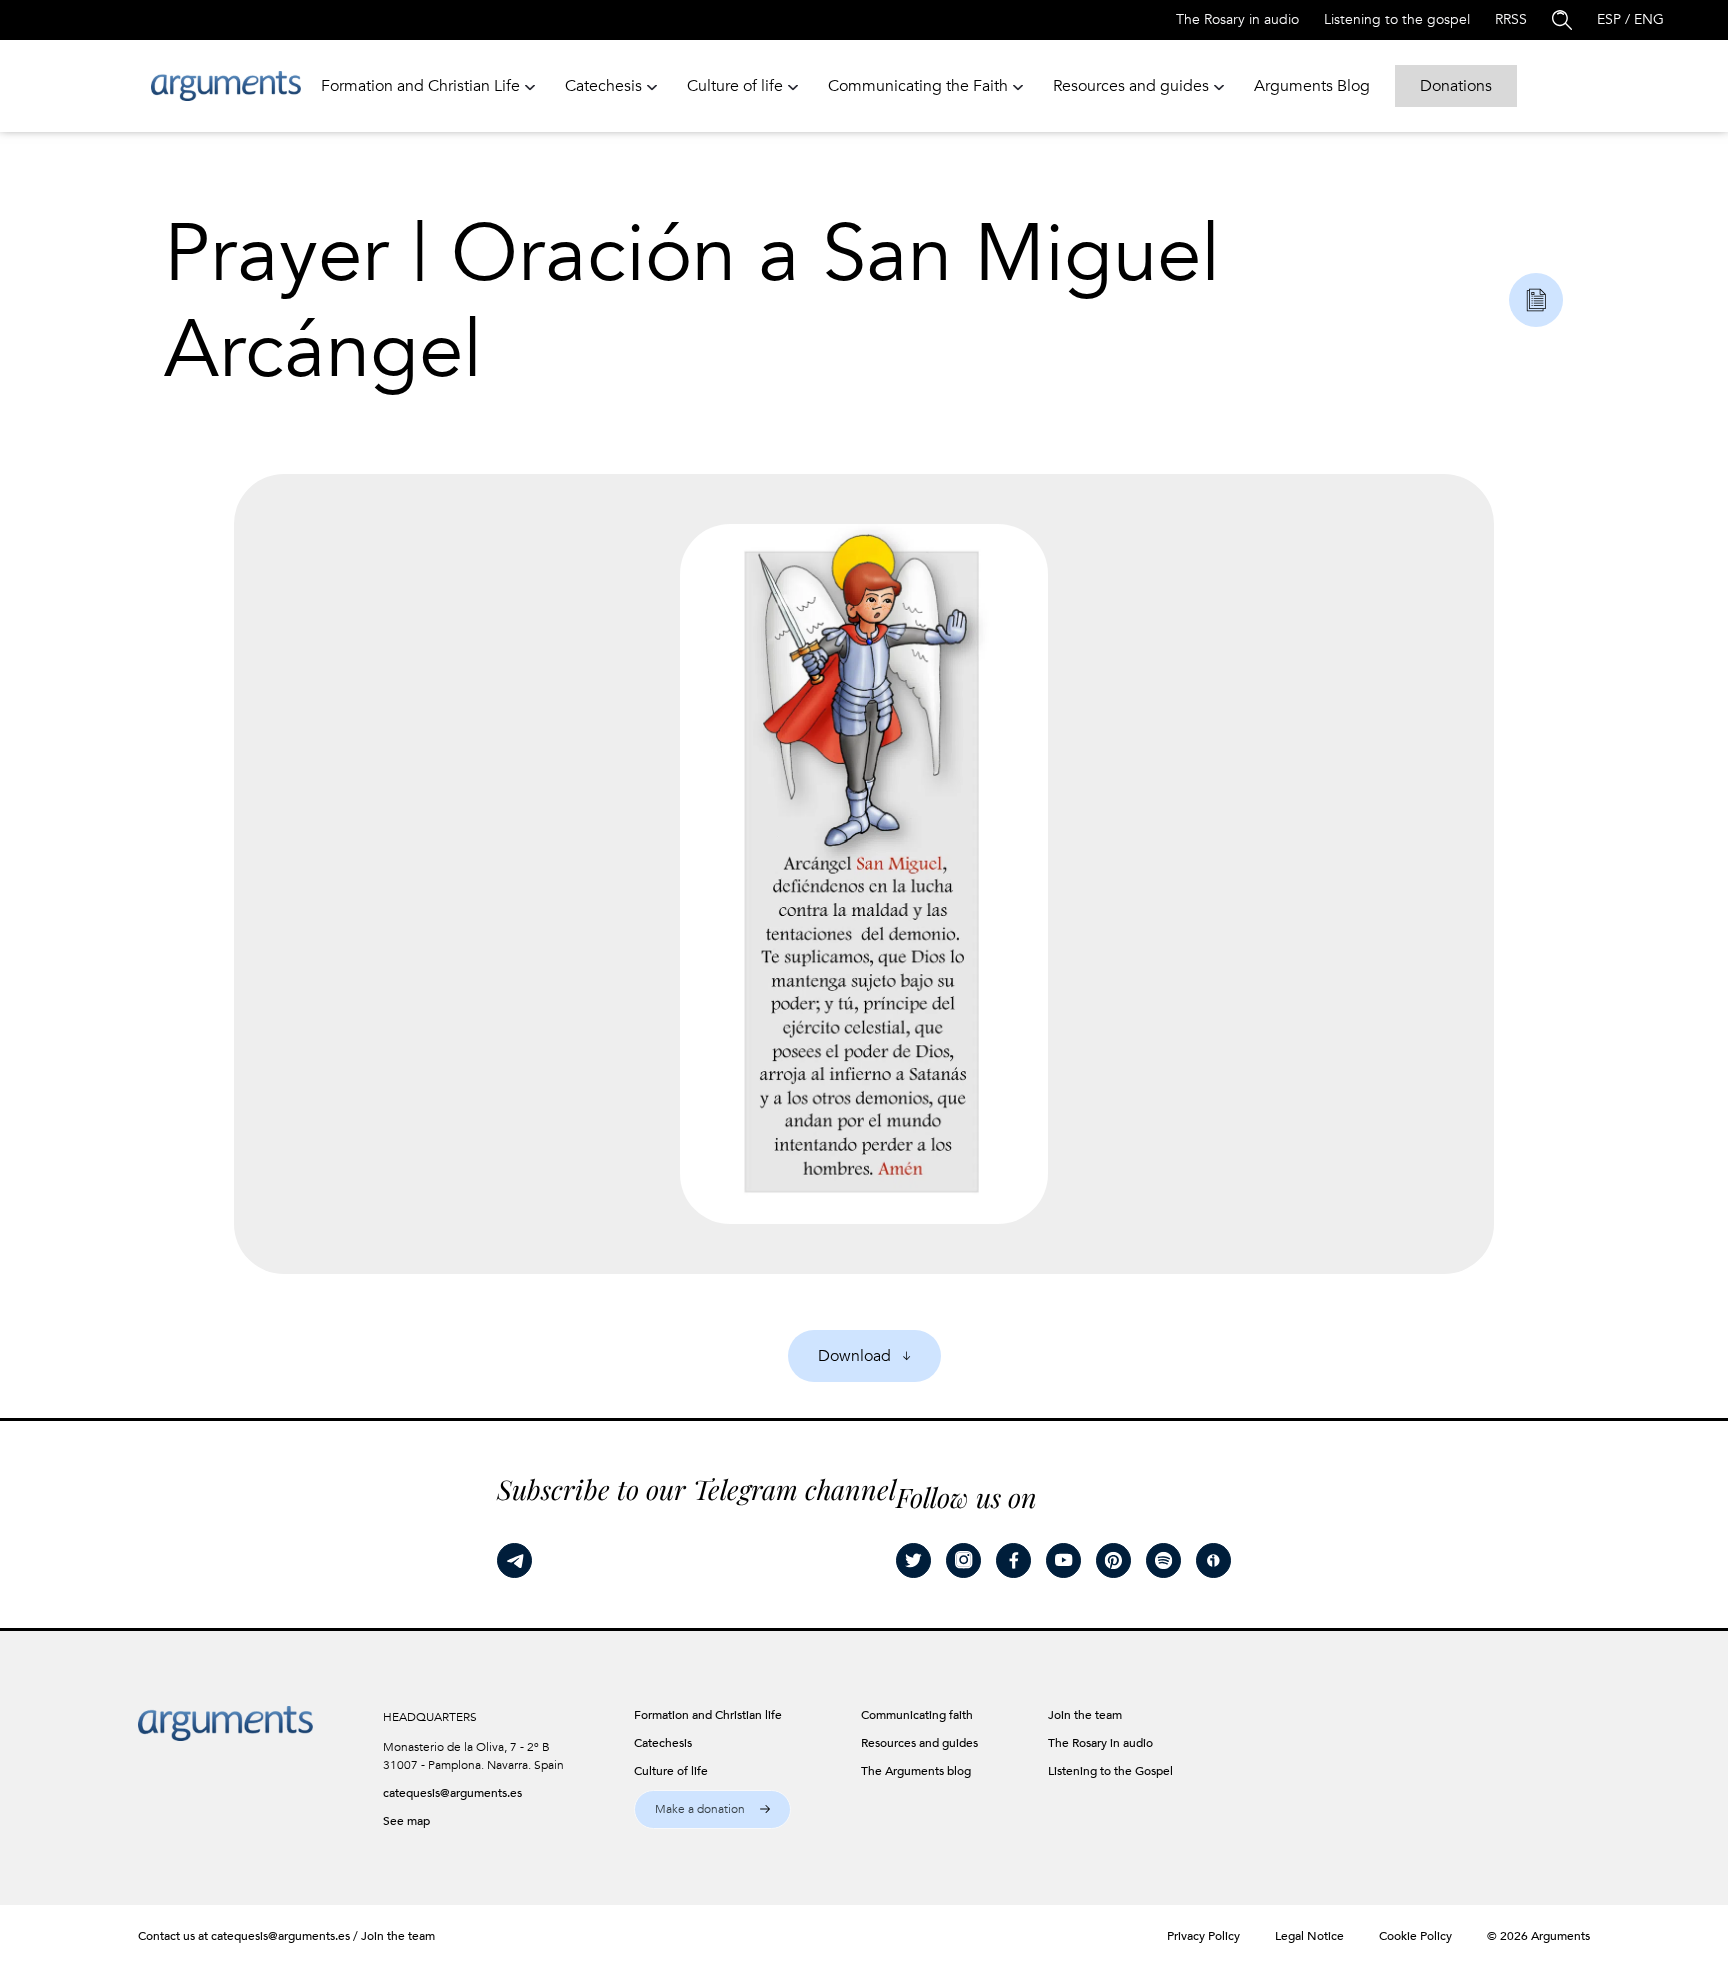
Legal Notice (1309, 1936)
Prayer (276, 254)
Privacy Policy (1203, 1936)
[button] (712, 1809)
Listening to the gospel (1397, 19)
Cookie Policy (1415, 1936)
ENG (1649, 19)
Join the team (398, 1936)
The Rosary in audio (1237, 19)
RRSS (1511, 19)
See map (406, 1821)
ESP (1609, 19)
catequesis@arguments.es (452, 1793)
